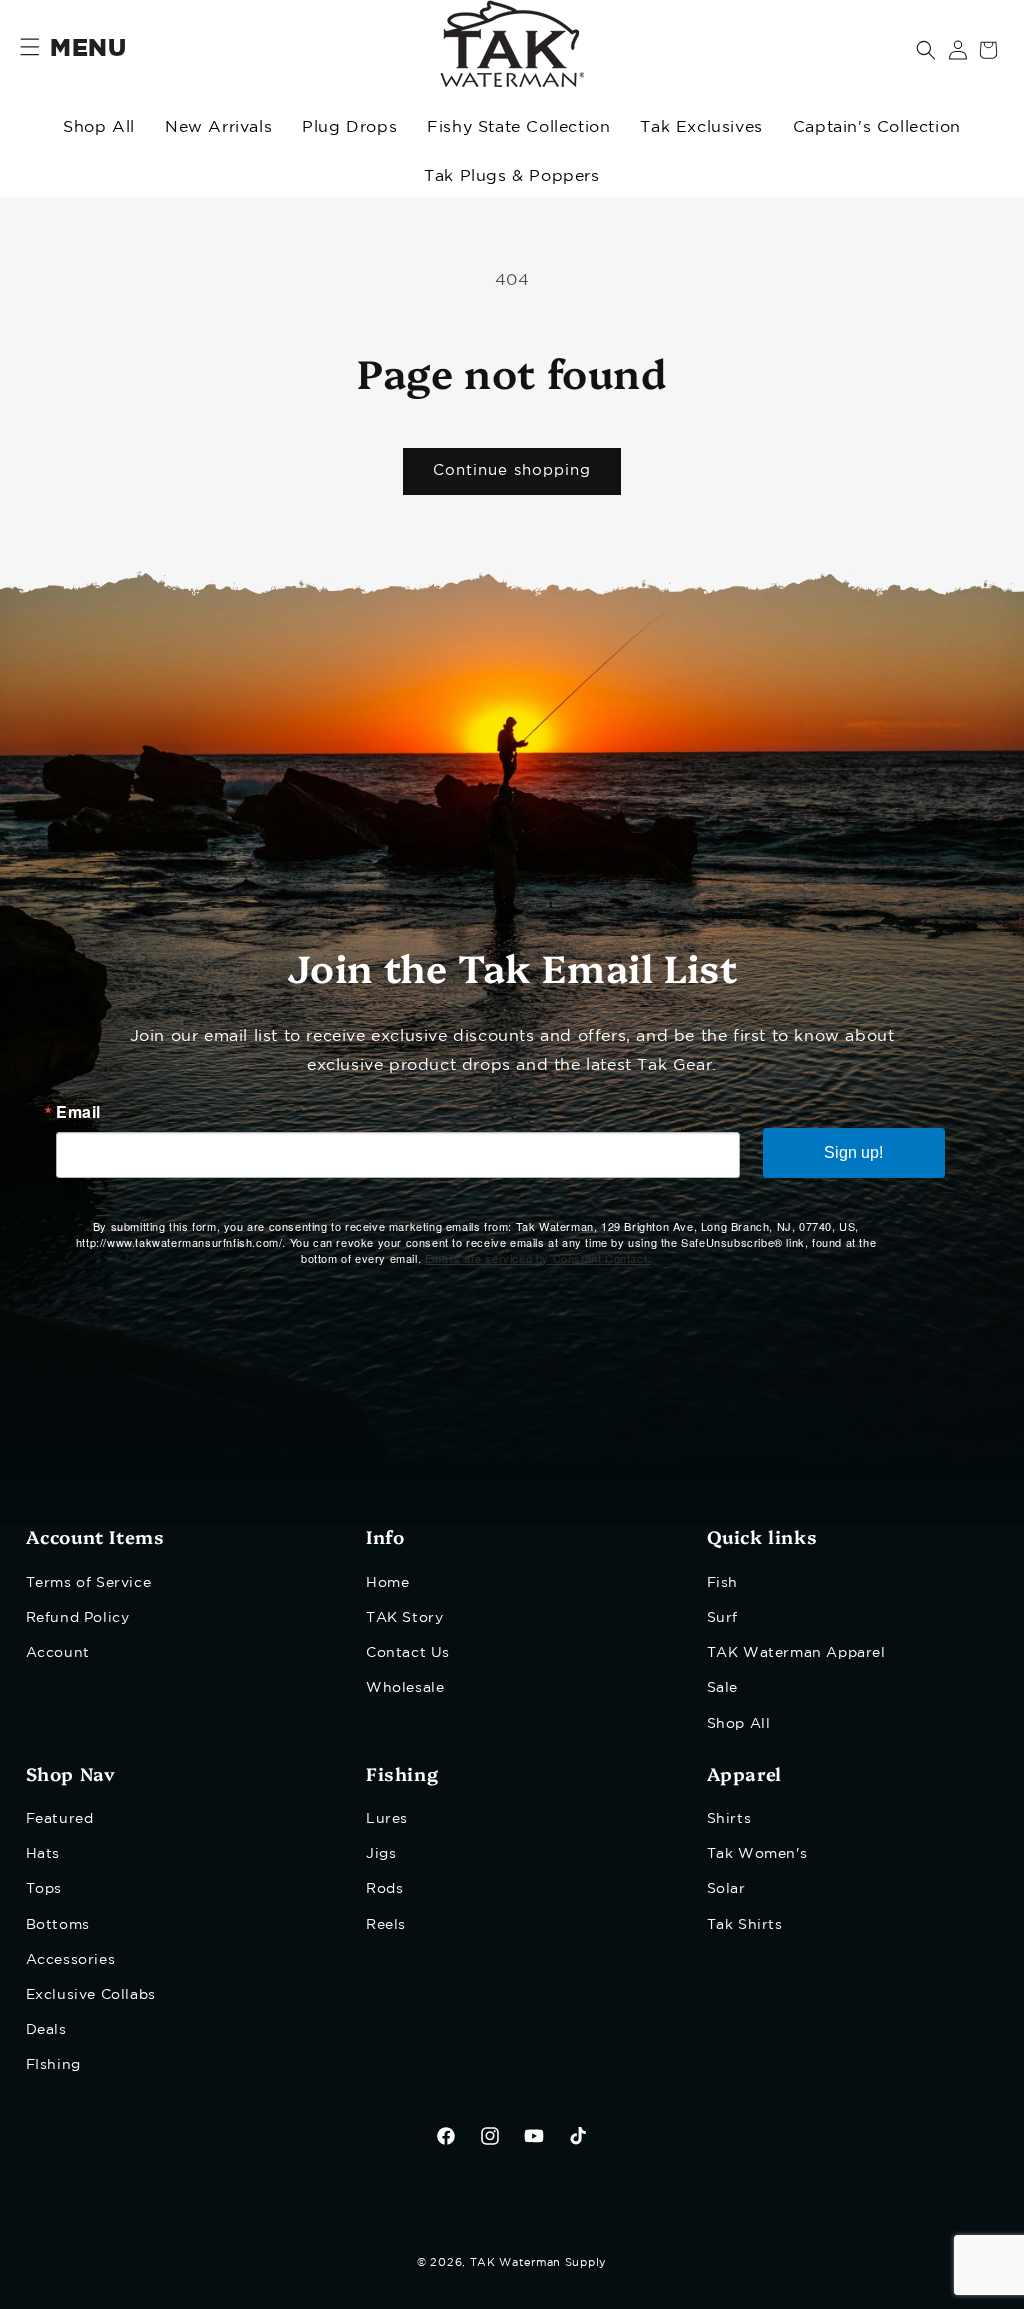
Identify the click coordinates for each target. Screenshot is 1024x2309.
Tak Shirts (745, 1925)
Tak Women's (757, 1854)
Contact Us (408, 1653)
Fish (722, 1583)
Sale (722, 1688)
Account (58, 1653)
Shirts (729, 1819)
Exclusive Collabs (91, 1995)
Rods (384, 1889)
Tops (44, 1889)
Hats (43, 1854)
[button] (926, 50)
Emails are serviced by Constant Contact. (538, 1258)
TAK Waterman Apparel (796, 1653)
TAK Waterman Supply (538, 2263)
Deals (46, 2030)
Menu (88, 49)
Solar (726, 1889)
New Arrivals (218, 127)
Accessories (71, 1960)
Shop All (99, 127)
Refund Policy (78, 1618)
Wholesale (405, 1688)
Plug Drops (349, 127)
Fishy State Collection (518, 127)
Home (387, 1583)
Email (78, 1112)
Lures (387, 1819)
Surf (722, 1618)
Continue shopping (512, 470)
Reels (386, 1925)
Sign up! (853, 1152)
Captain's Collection (877, 127)
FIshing (53, 2065)
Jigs (381, 1854)
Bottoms (58, 1925)
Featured (60, 1819)
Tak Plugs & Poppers (511, 176)
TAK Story (404, 1618)
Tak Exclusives (701, 127)
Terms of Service (89, 1583)
